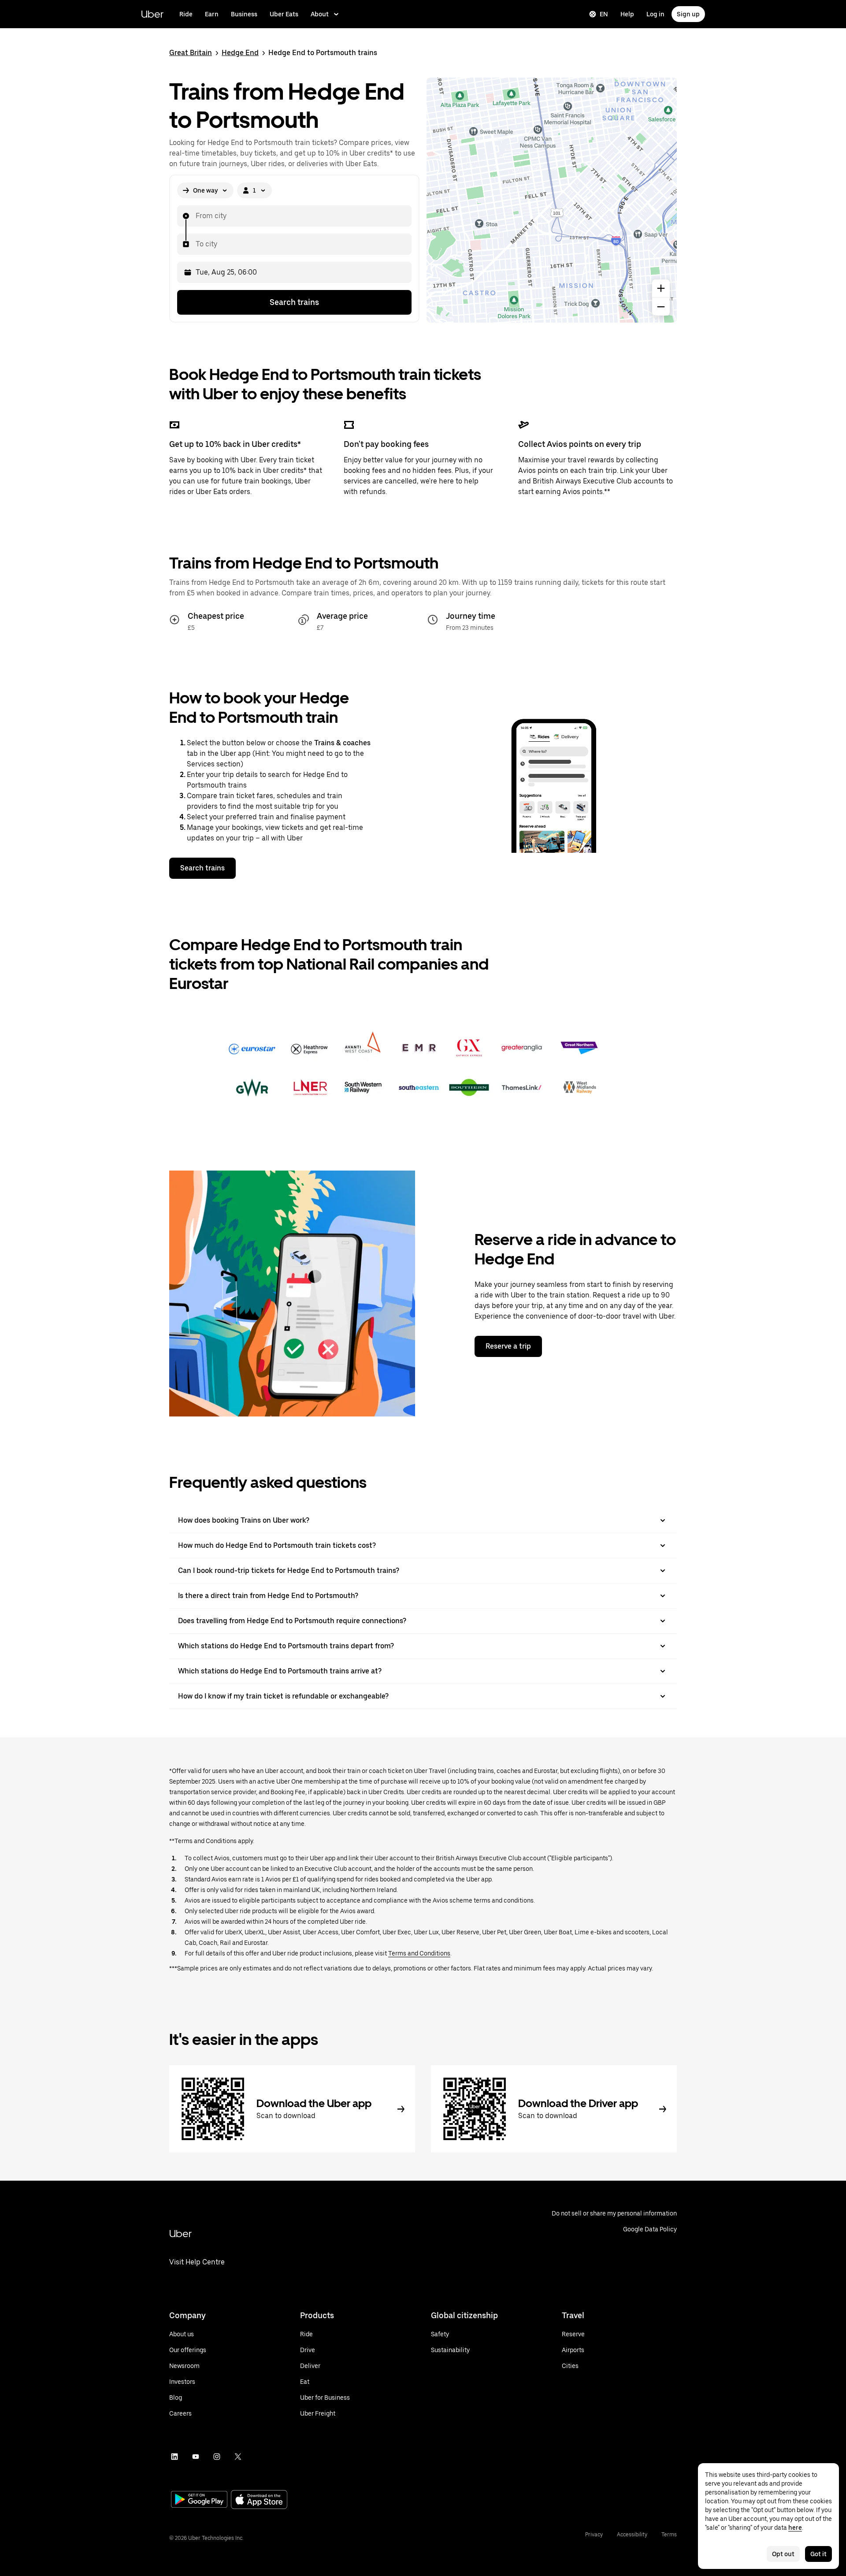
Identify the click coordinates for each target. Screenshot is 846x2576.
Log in (655, 14)
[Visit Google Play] (199, 2500)
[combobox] (195, 216)
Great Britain (191, 53)
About (320, 14)
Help (627, 14)
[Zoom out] (661, 307)
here (795, 2528)
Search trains (294, 302)
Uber (152, 14)
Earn (212, 14)
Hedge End (240, 53)
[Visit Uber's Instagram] (217, 2457)
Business (244, 14)
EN (604, 14)
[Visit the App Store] (259, 2500)
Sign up (688, 14)
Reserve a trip (508, 1346)
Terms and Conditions (419, 1953)
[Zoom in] (661, 288)
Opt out (783, 2554)
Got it (818, 2554)
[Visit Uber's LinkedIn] (174, 2457)
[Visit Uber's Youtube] (196, 2457)
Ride (186, 14)
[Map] (552, 200)
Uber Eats (284, 14)
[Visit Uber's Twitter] (238, 2457)
